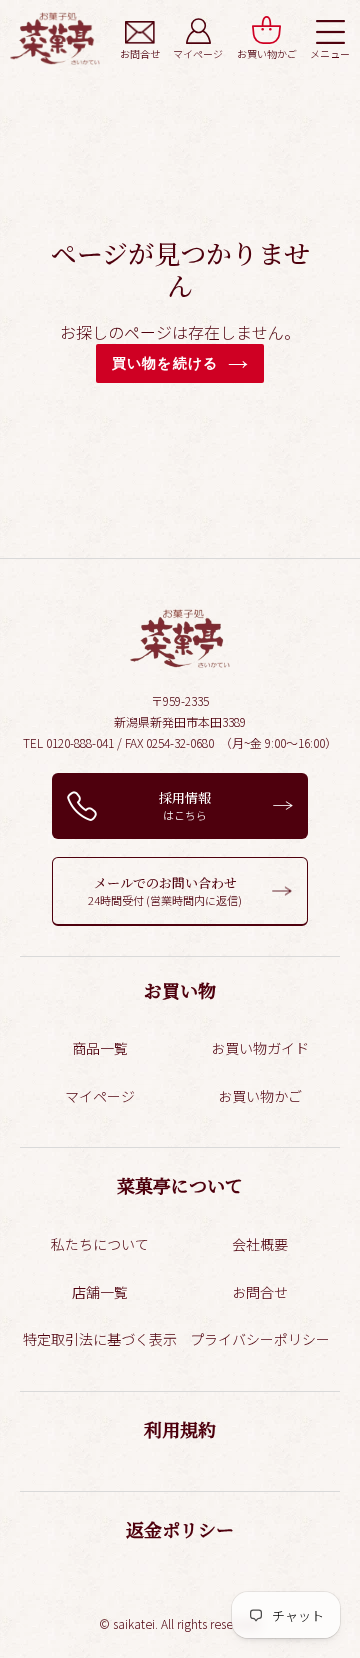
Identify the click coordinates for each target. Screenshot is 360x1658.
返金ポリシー (180, 1529)
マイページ (100, 1096)
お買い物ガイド (260, 1048)
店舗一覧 (100, 1292)
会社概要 (260, 1244)
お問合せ (260, 1292)
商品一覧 (100, 1048)
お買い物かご (260, 1096)
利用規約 (180, 1429)
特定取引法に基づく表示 (100, 1339)
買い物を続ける (165, 363)
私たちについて (100, 1244)
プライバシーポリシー (260, 1339)
